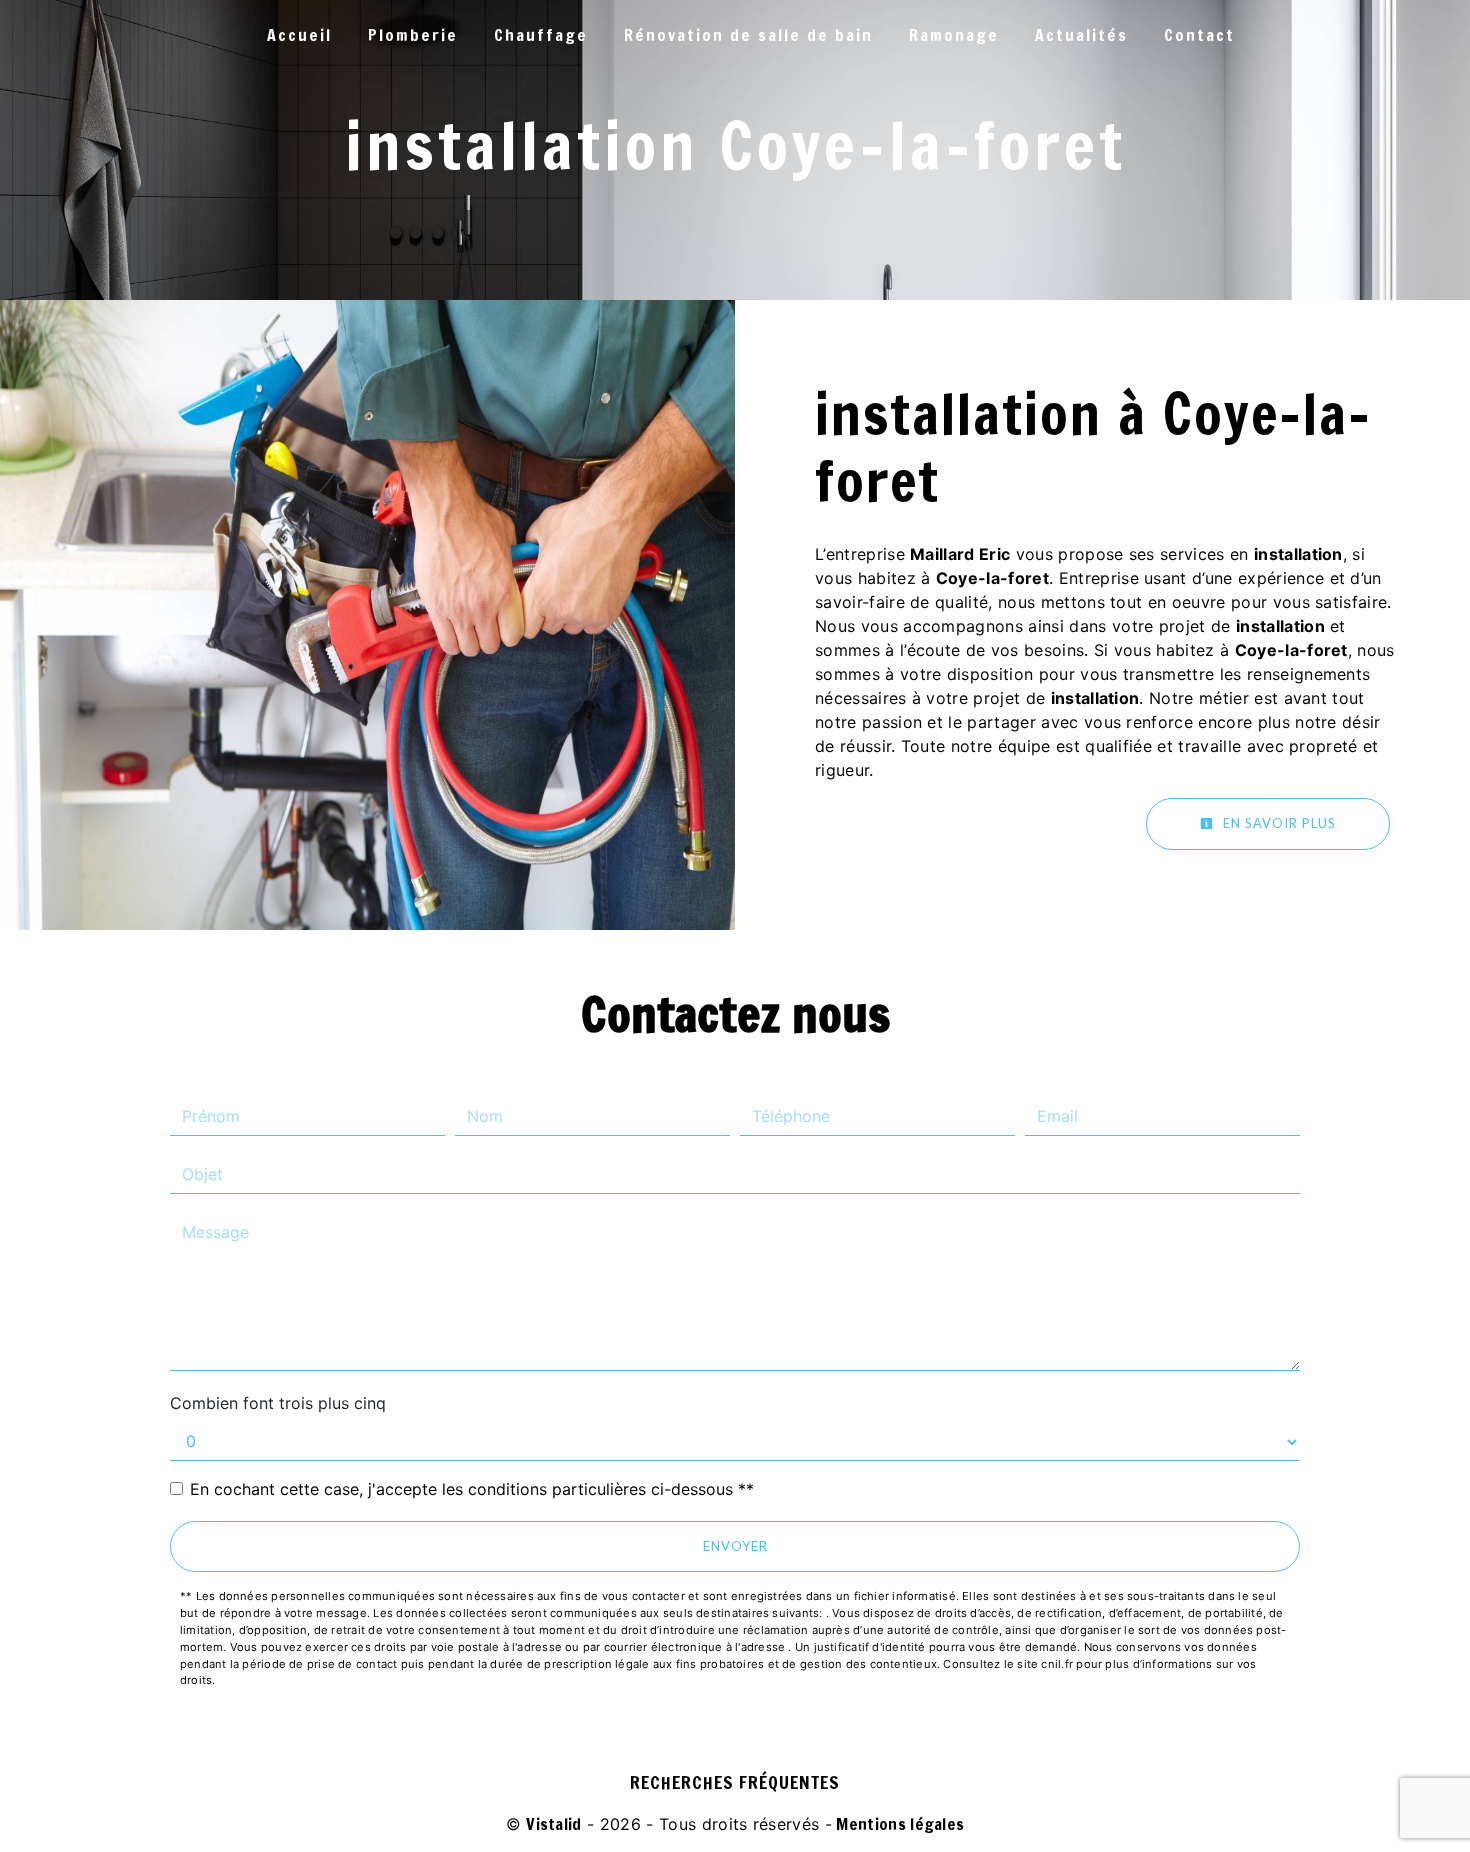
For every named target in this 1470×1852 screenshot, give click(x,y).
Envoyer (735, 1546)
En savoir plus (1277, 823)
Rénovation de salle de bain (748, 35)
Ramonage (954, 35)
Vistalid (554, 1824)
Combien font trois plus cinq (278, 1403)
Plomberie (413, 35)
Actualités (1081, 35)
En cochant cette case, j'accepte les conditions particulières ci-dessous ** (472, 1489)
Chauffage (541, 35)
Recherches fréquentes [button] (735, 1782)
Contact (1199, 35)
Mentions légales (898, 1824)
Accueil (299, 35)
